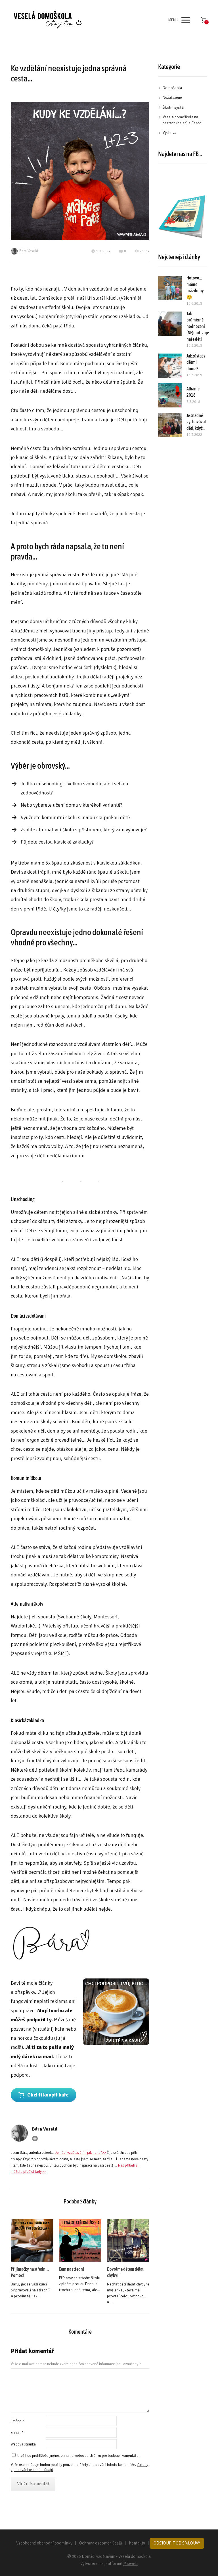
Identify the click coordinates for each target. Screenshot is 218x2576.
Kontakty (137, 2543)
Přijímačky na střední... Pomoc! (30, 2272)
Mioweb (130, 2564)
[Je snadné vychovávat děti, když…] (170, 425)
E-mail (17, 2433)
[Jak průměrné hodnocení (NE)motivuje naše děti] (170, 324)
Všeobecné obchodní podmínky (44, 2543)
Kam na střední (71, 2269)
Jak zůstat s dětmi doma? (196, 362)
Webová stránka (23, 2444)
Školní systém (175, 107)
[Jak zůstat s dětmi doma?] (170, 366)
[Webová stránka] (35, 2138)
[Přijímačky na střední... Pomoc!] (32, 2240)
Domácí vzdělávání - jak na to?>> (80, 2153)
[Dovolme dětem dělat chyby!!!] (128, 2240)
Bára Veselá (29, 251)
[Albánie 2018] (170, 395)
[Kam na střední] (80, 2240)
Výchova (169, 133)
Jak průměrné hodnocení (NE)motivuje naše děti (198, 326)
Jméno (17, 2421)
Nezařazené (172, 97)
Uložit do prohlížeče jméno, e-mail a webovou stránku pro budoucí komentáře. (78, 2456)
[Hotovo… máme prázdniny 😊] (170, 288)
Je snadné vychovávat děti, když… (196, 422)
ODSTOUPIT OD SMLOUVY (177, 2543)
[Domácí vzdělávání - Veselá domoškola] (48, 20)
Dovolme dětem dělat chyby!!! (125, 2272)
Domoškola (172, 88)
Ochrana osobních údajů (101, 2543)
